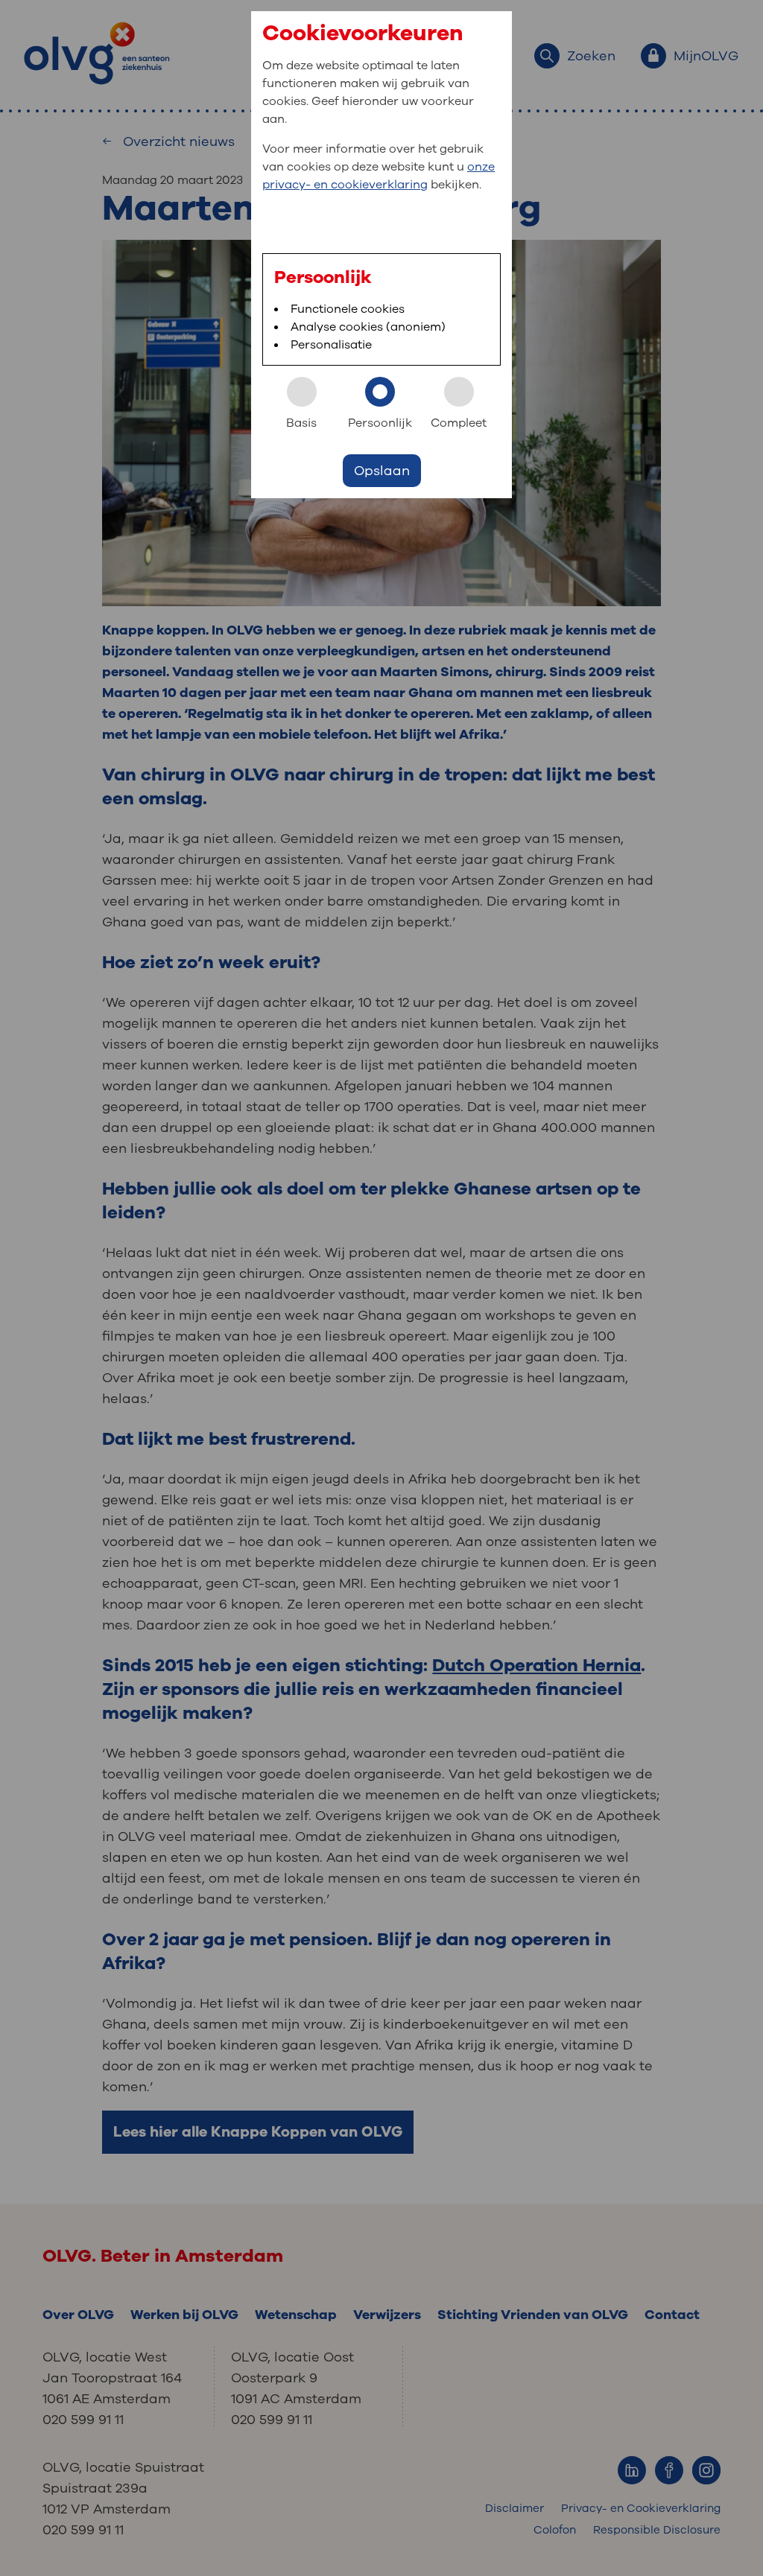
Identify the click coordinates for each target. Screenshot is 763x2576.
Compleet (459, 423)
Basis (301, 423)
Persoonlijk (380, 423)
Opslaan (382, 471)
